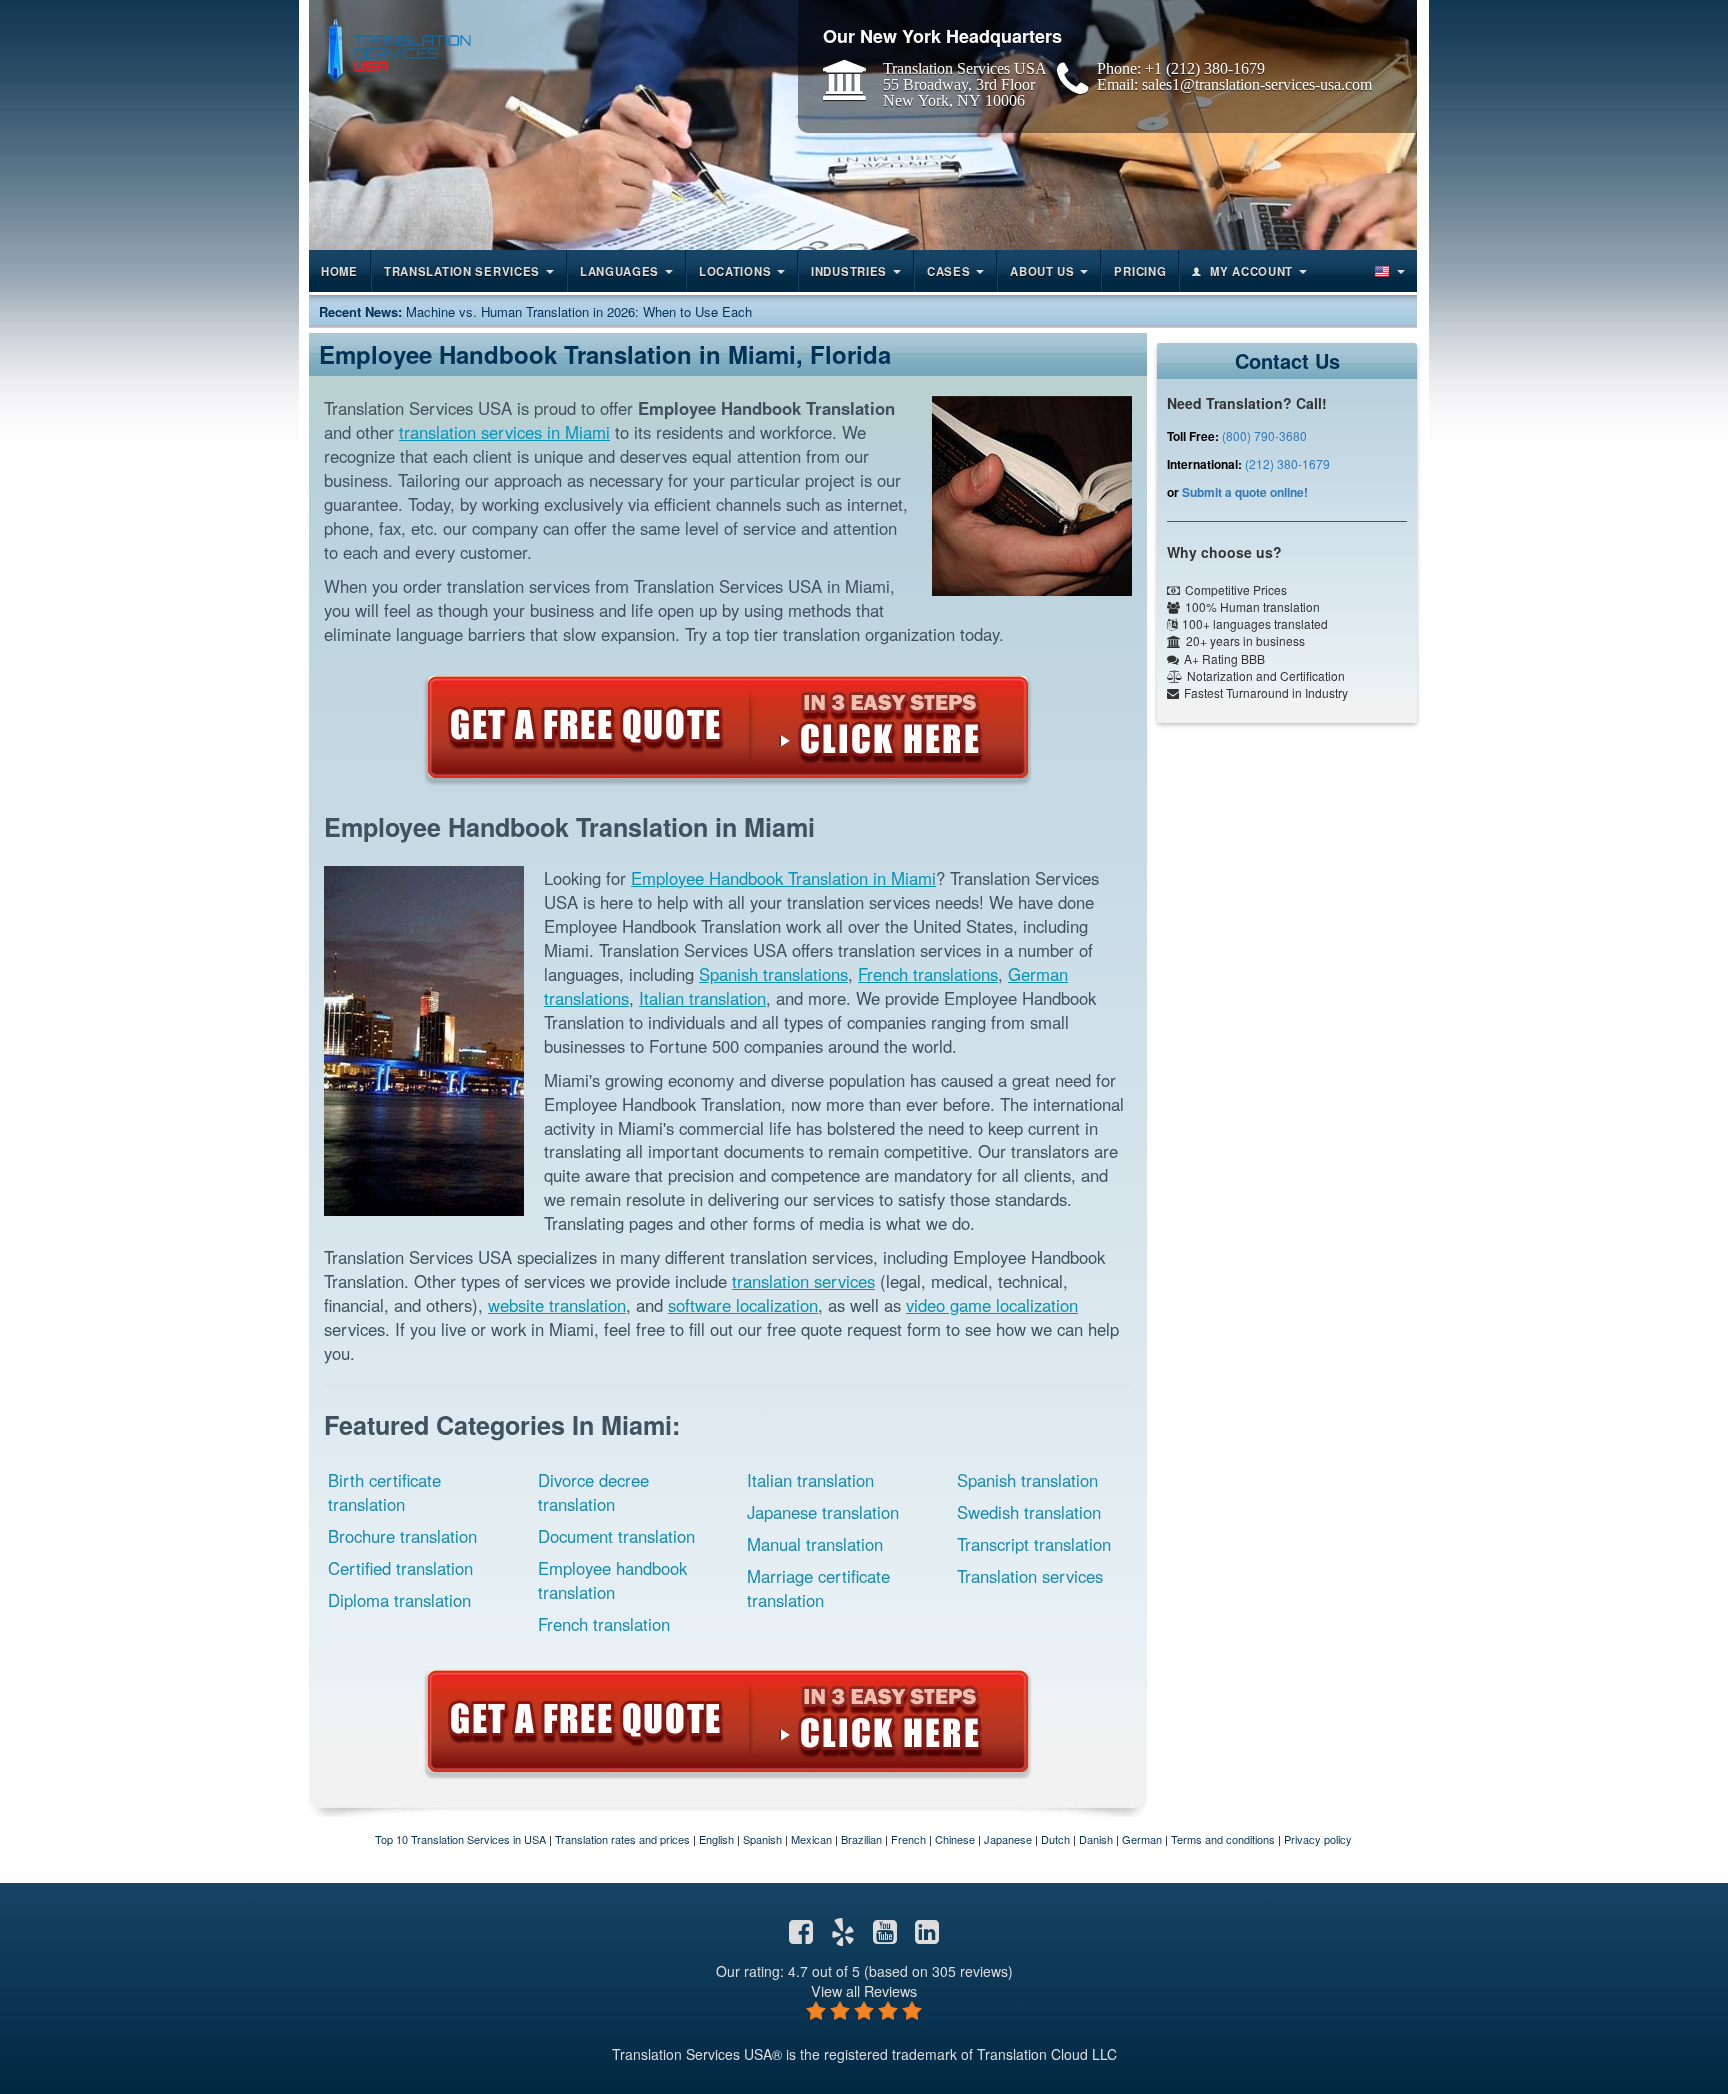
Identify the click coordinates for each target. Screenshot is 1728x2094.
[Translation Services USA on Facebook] (801, 1936)
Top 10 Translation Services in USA (460, 1839)
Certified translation (400, 1568)
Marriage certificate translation (818, 1588)
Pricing (1140, 271)
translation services (803, 1281)
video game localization (992, 1305)
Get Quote (728, 727)
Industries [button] (849, 271)
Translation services (1030, 1576)
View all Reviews (864, 1990)
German (1142, 1839)
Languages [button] (619, 271)
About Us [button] (1042, 271)
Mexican (811, 1839)
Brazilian (861, 1839)
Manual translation (815, 1544)
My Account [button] (1251, 271)
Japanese (1008, 1839)
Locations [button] (735, 271)
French (908, 1839)
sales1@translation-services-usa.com (1257, 84)
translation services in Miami (504, 432)
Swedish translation (1029, 1512)
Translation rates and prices (622, 1839)
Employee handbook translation (612, 1580)
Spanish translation (1027, 1480)
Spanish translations (773, 974)
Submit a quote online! (1245, 492)
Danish (1096, 1839)
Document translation (616, 1536)
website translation (557, 1305)
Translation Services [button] (462, 271)
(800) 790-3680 (1264, 435)
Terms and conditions (1223, 1839)
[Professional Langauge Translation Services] (395, 46)
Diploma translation (399, 1600)
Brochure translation (402, 1536)
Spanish (762, 1839)
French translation (604, 1624)
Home (339, 271)
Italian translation (702, 998)
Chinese (955, 1839)
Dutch (1055, 1839)
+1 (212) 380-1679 (1205, 68)
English (716, 1839)
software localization (743, 1305)
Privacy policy (1318, 1839)
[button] (1388, 271)
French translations (928, 974)
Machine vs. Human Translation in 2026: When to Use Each (579, 311)
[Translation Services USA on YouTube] (885, 1936)
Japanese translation (823, 1512)
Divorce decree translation (593, 1492)
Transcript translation (1034, 1544)
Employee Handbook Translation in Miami (783, 878)
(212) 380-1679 (1287, 463)
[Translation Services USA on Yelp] (843, 1936)
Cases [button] (949, 271)
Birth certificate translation (384, 1492)
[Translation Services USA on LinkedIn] (927, 1936)
